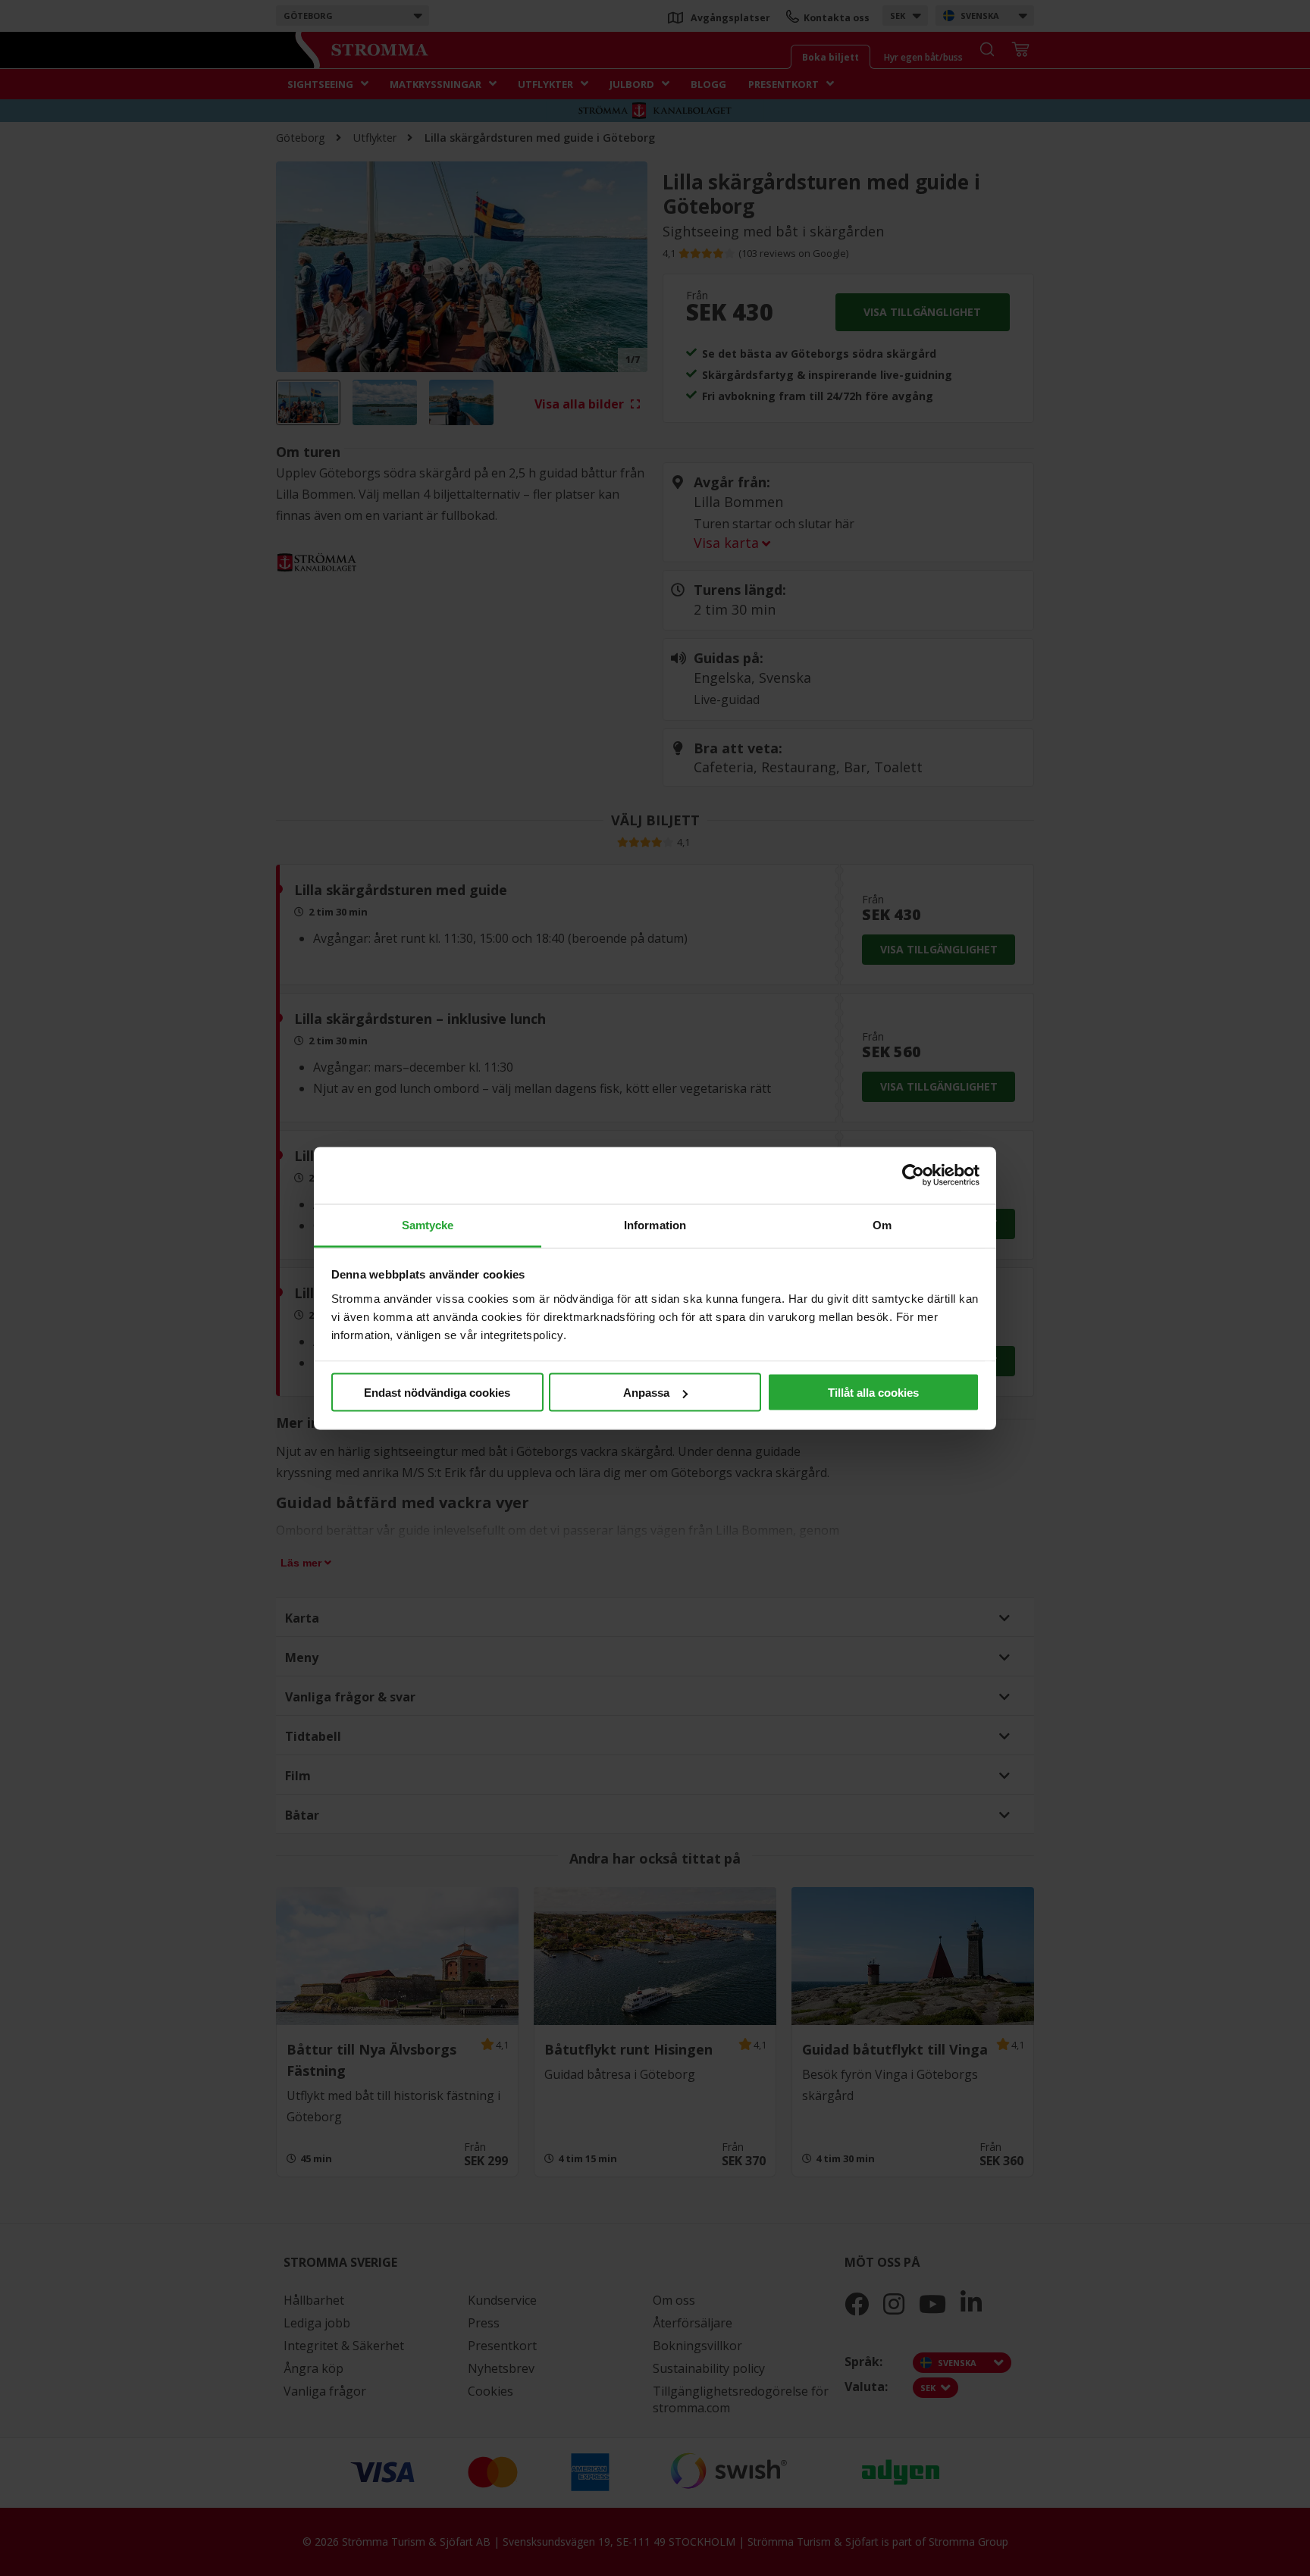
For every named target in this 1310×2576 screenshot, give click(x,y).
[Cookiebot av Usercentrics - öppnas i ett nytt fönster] (913, 1175)
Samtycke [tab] (428, 1224)
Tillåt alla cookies (873, 1393)
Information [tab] (655, 1224)
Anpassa (646, 1393)
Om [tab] (882, 1224)
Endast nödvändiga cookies (437, 1393)
